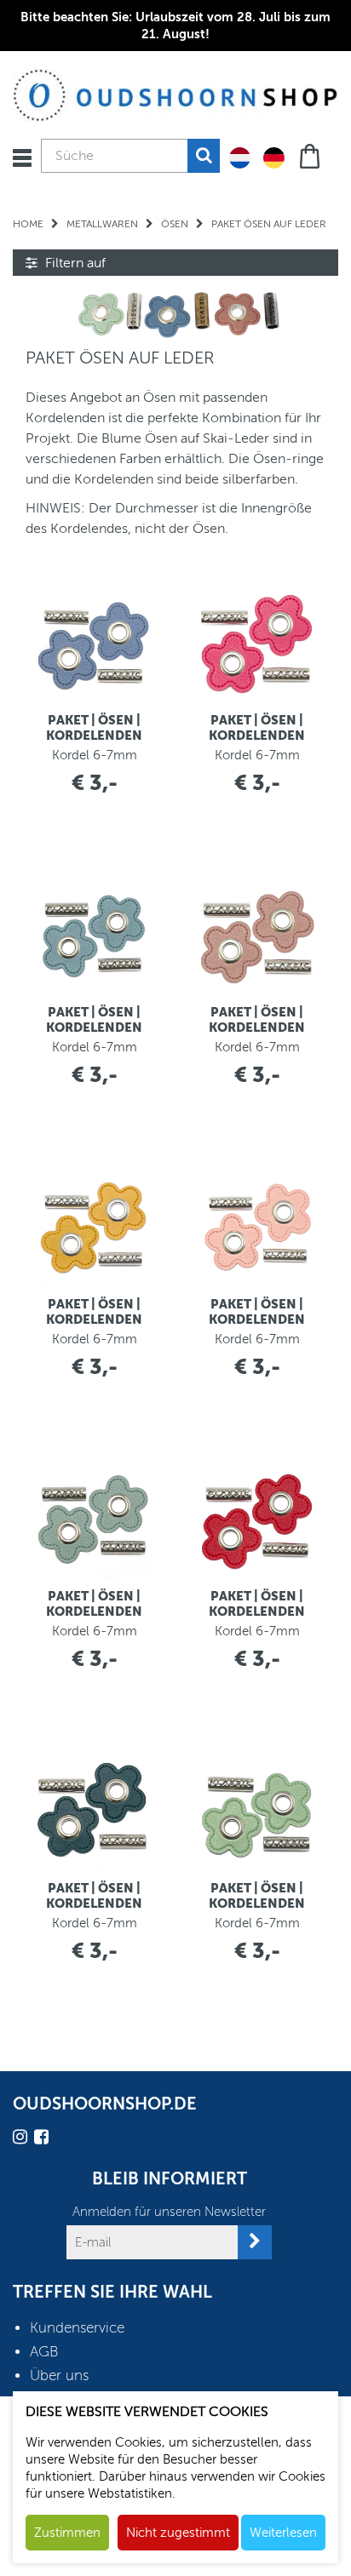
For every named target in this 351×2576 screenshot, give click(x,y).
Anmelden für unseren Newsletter (169, 2212)
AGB (44, 2352)
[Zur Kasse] (311, 155)
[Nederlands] (240, 157)
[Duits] (274, 157)
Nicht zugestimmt (178, 2533)
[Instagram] (22, 2140)
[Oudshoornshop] (175, 94)
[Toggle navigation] (22, 158)
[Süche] (204, 156)
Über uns (59, 2376)
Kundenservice (77, 2328)
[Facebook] (43, 2140)
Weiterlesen (283, 2533)
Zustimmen (67, 2533)
